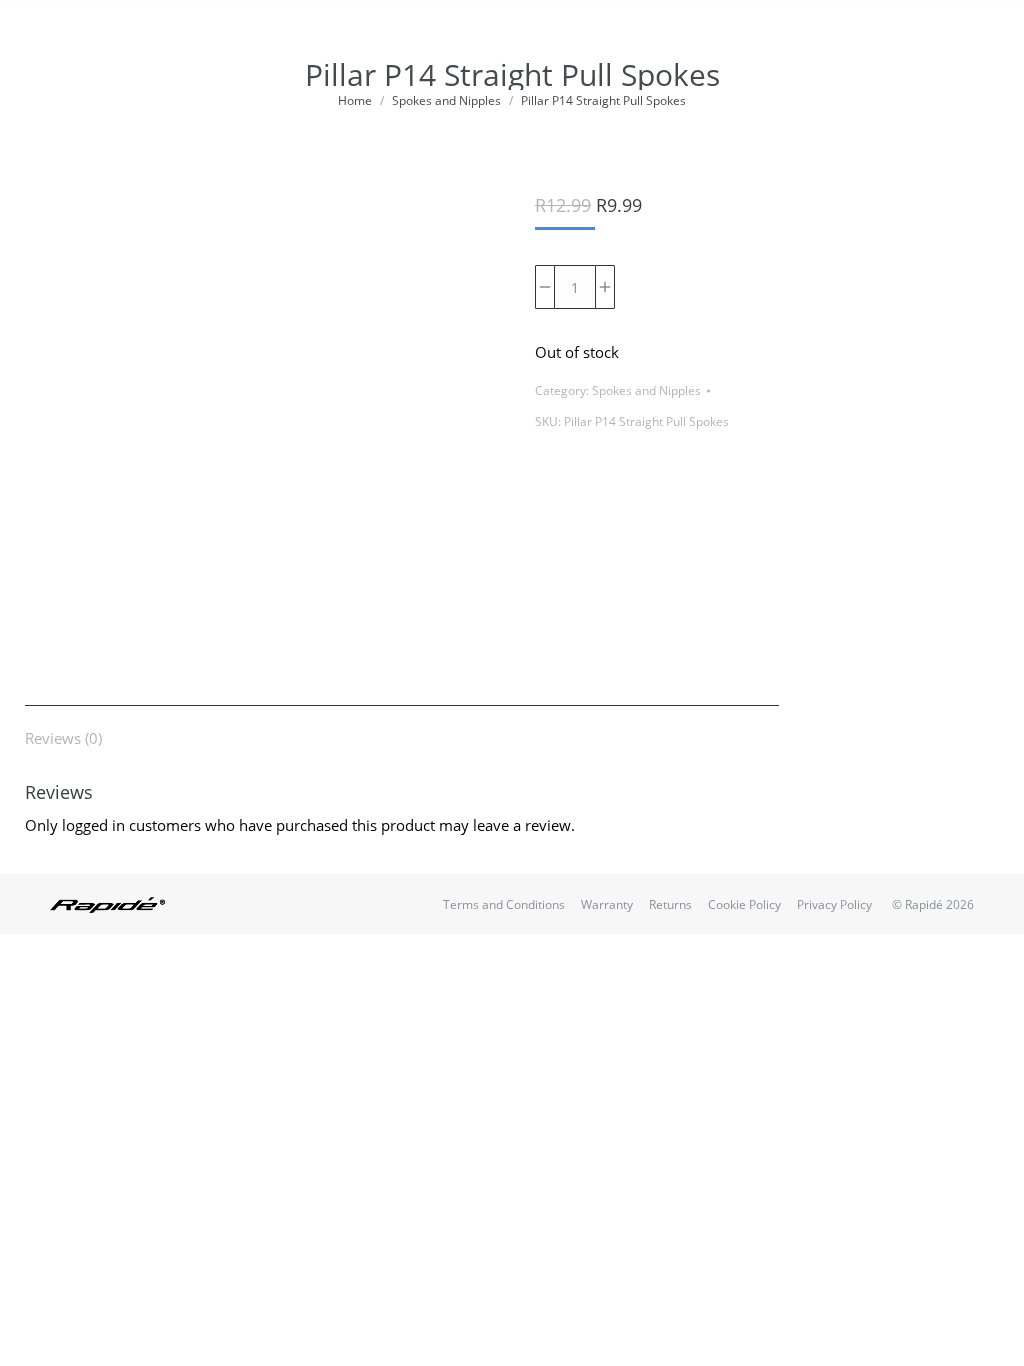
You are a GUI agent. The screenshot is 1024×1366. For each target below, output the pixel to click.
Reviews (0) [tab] (63, 738)
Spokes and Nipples (646, 390)
